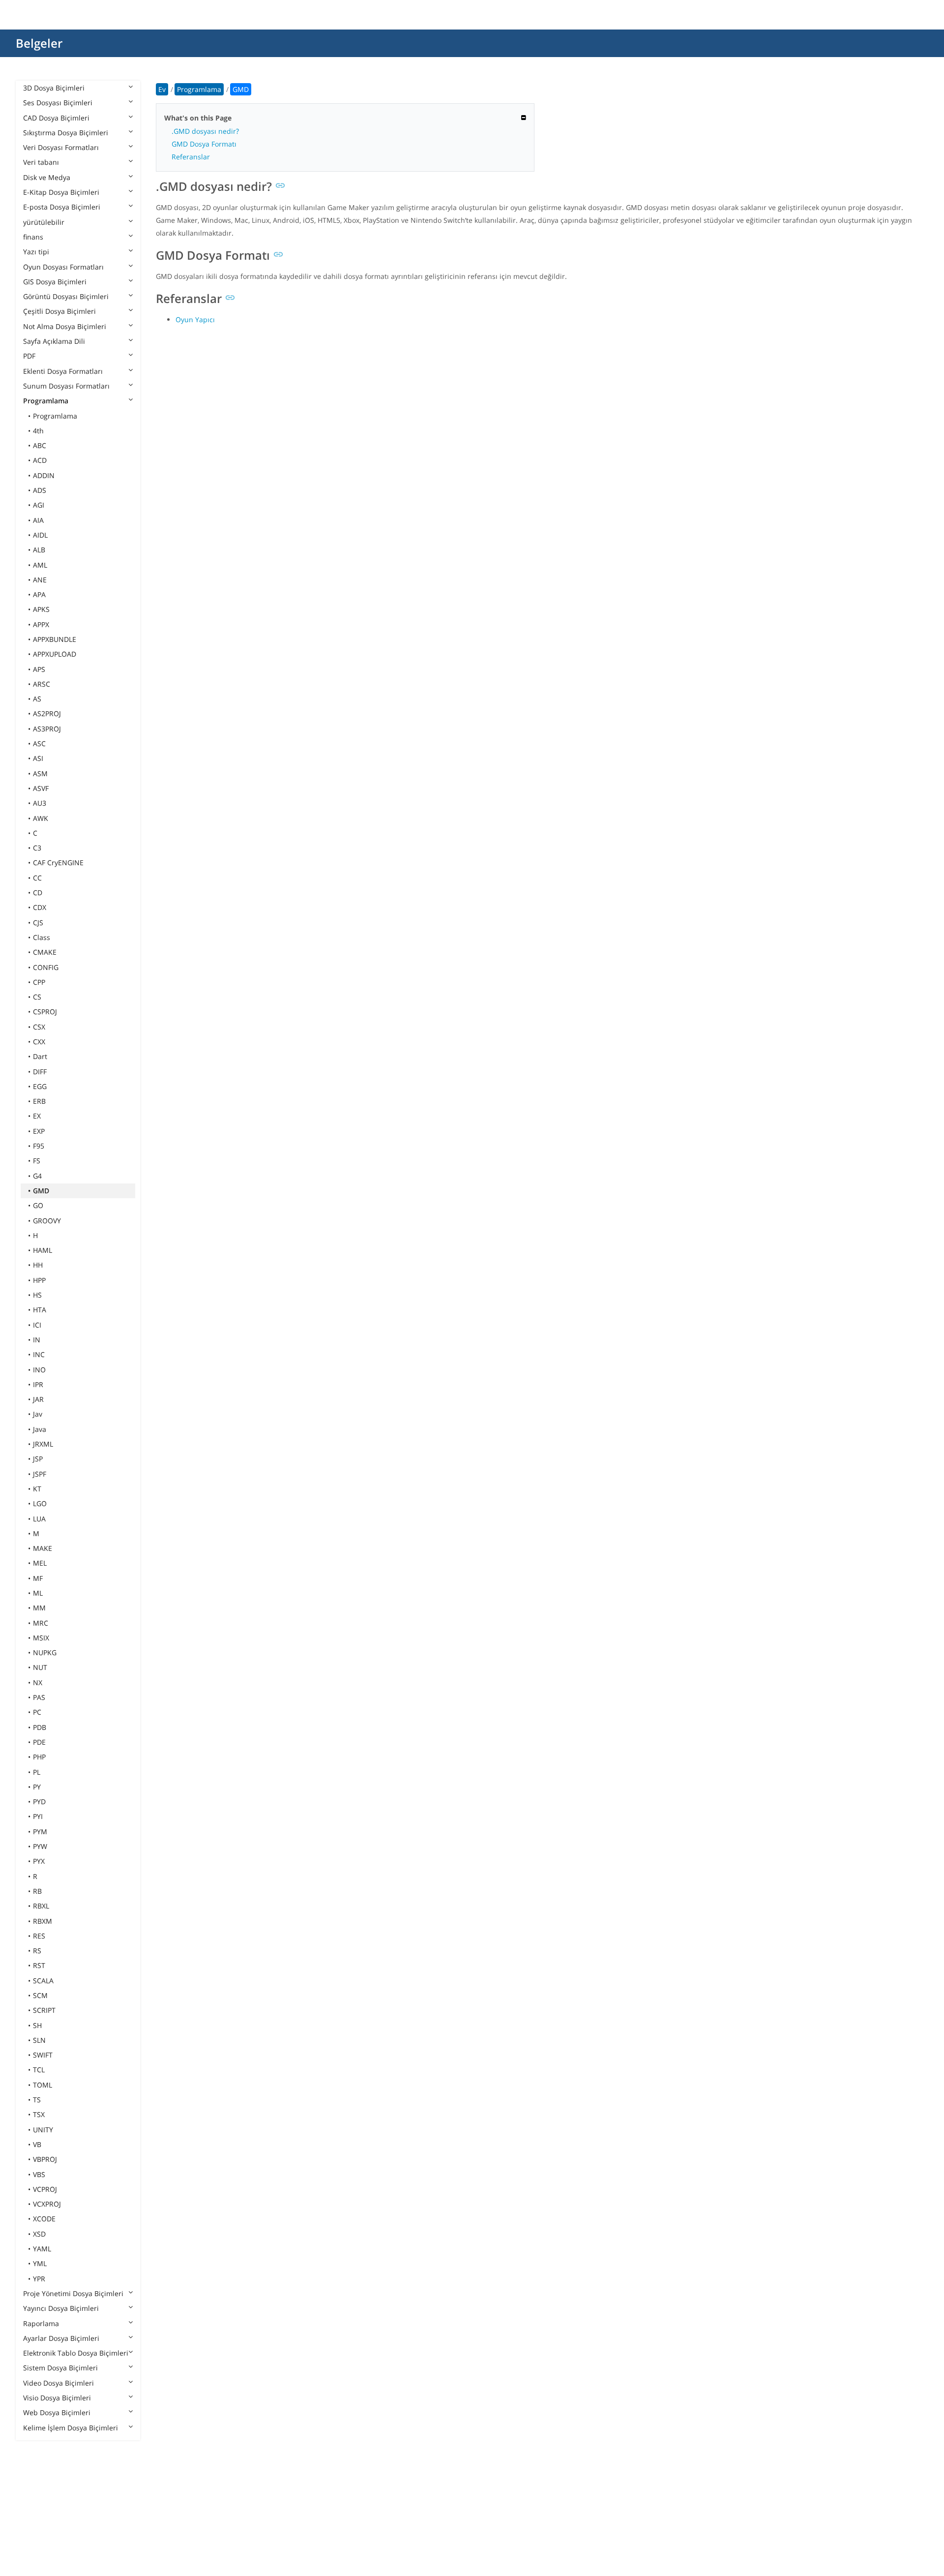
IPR (38, 1384)
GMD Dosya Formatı (204, 144)
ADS (40, 490)
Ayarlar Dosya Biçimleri (61, 2338)
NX (38, 1682)
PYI (38, 1816)
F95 (39, 1146)
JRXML (43, 1444)
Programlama (46, 401)
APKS (41, 609)
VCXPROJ (47, 2204)
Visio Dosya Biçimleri (57, 2398)
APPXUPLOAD (55, 654)
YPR (39, 2279)
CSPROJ (45, 1012)
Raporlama (41, 2323)
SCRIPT (44, 2010)
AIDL (40, 535)
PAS (39, 1697)
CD (38, 893)
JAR (38, 1399)
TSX (39, 2114)
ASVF (41, 788)
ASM (40, 773)
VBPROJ (45, 2159)
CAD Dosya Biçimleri (56, 118)
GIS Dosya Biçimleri (55, 282)
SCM (40, 1995)
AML (40, 565)
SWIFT (43, 2055)
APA (39, 594)
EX (37, 1116)
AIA (38, 520)
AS (37, 699)
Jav (38, 1414)
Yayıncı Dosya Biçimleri (61, 2308)
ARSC (42, 684)
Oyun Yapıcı (195, 319)
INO (39, 1370)
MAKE (43, 1548)
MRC (41, 1623)
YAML (42, 2249)
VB (37, 2144)
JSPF (40, 1474)
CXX (39, 1042)
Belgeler (39, 43)
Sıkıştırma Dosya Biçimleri (66, 133)
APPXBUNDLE (55, 639)
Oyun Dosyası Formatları (63, 267)
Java (40, 1429)
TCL (39, 2070)
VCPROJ (45, 2189)
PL (37, 1772)
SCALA (43, 1981)
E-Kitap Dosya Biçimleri (61, 192)
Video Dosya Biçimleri (59, 2383)
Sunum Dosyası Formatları (66, 386)
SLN (39, 2040)
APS (39, 669)
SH (37, 2025)
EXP (39, 1131)
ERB (39, 1101)
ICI (37, 1325)
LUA (39, 1519)
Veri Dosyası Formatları (61, 147)
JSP (38, 1459)
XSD (39, 2234)
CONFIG (46, 967)
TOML (43, 2085)
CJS (38, 923)
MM (39, 1608)
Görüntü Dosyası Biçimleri (66, 296)
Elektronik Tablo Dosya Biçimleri (76, 2353)
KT (37, 1489)
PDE (39, 1742)
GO (38, 1205)
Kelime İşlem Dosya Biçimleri (71, 2428)
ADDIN (44, 475)
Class (42, 937)
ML (38, 1593)
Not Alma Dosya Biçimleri (65, 326)
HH (38, 1265)
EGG (40, 1086)
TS (37, 2100)
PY (37, 1787)
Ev (162, 89)
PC (37, 1712)
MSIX (41, 1638)
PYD (39, 1802)
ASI (38, 758)
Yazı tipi (36, 252)
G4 (37, 1176)
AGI (39, 505)
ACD (40, 460)
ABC (40, 445)
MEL (40, 1563)
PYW (40, 1846)
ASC (39, 743)
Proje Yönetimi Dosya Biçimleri (73, 2293)
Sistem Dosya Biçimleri (60, 2368)
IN (37, 1340)
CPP (39, 982)
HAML (43, 1250)
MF (38, 1578)
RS (37, 1951)
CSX (39, 1027)
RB (37, 1891)
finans (33, 237)
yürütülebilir (44, 222)
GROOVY (47, 1221)
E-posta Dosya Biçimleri (62, 207)
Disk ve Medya (47, 177)
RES (39, 1936)
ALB (39, 550)
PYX (39, 1861)
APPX (41, 624)
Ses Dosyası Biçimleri (58, 103)
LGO (40, 1503)
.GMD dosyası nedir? (205, 131)
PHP (39, 1757)
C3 (37, 848)
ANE (40, 580)
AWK (41, 818)
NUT (40, 1667)
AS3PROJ (47, 729)
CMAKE (45, 952)
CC (37, 878)
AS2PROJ (47, 713)
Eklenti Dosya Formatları (63, 371)
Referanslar (191, 157)
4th (38, 431)
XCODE (44, 2219)
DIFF (40, 1072)
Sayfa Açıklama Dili (54, 341)
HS (37, 1295)
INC (39, 1354)
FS (37, 1161)
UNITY (43, 2130)
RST (39, 1965)
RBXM (43, 1921)
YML (40, 2263)
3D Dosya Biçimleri (54, 88)
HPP (39, 1280)
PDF (29, 356)
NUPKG (45, 1652)
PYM (40, 1832)
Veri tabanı (41, 162)
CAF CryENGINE (58, 863)
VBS (39, 2174)
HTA (40, 1310)
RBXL (41, 1906)
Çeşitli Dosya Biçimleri (59, 311)
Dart (40, 1056)
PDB (40, 1727)
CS (37, 997)
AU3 (40, 803)
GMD (41, 1191)
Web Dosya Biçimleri (57, 2412)
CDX (40, 907)
